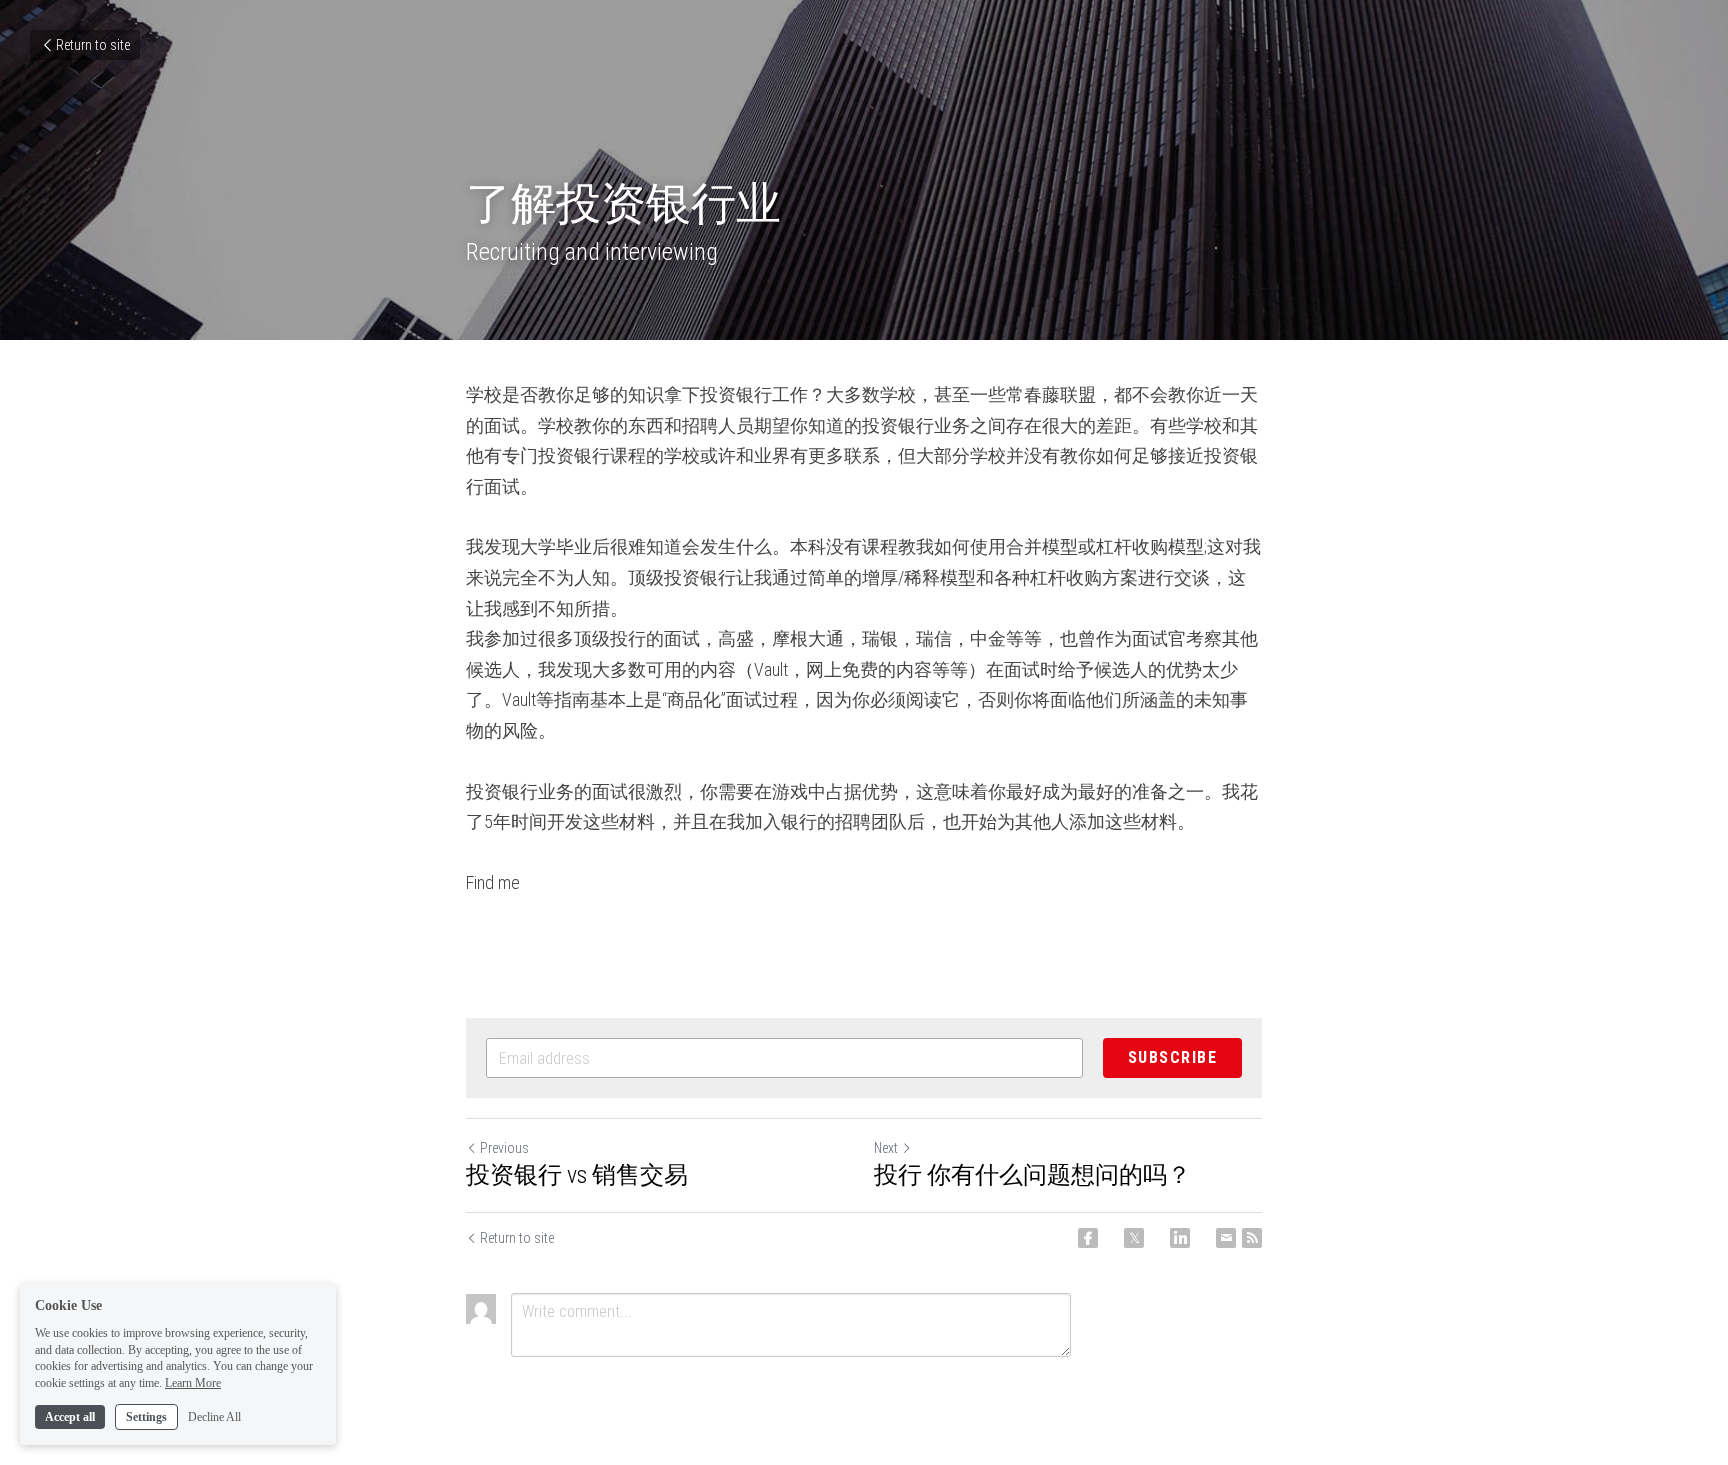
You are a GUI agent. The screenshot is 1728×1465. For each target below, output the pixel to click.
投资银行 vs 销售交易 (577, 1175)
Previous (504, 1148)
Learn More (193, 1383)
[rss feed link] (1252, 1238)
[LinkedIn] (1180, 1238)
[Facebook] (1088, 1238)
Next (886, 1148)
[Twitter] (1134, 1238)
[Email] (1226, 1238)
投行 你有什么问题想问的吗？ (1032, 1175)
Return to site (93, 45)
